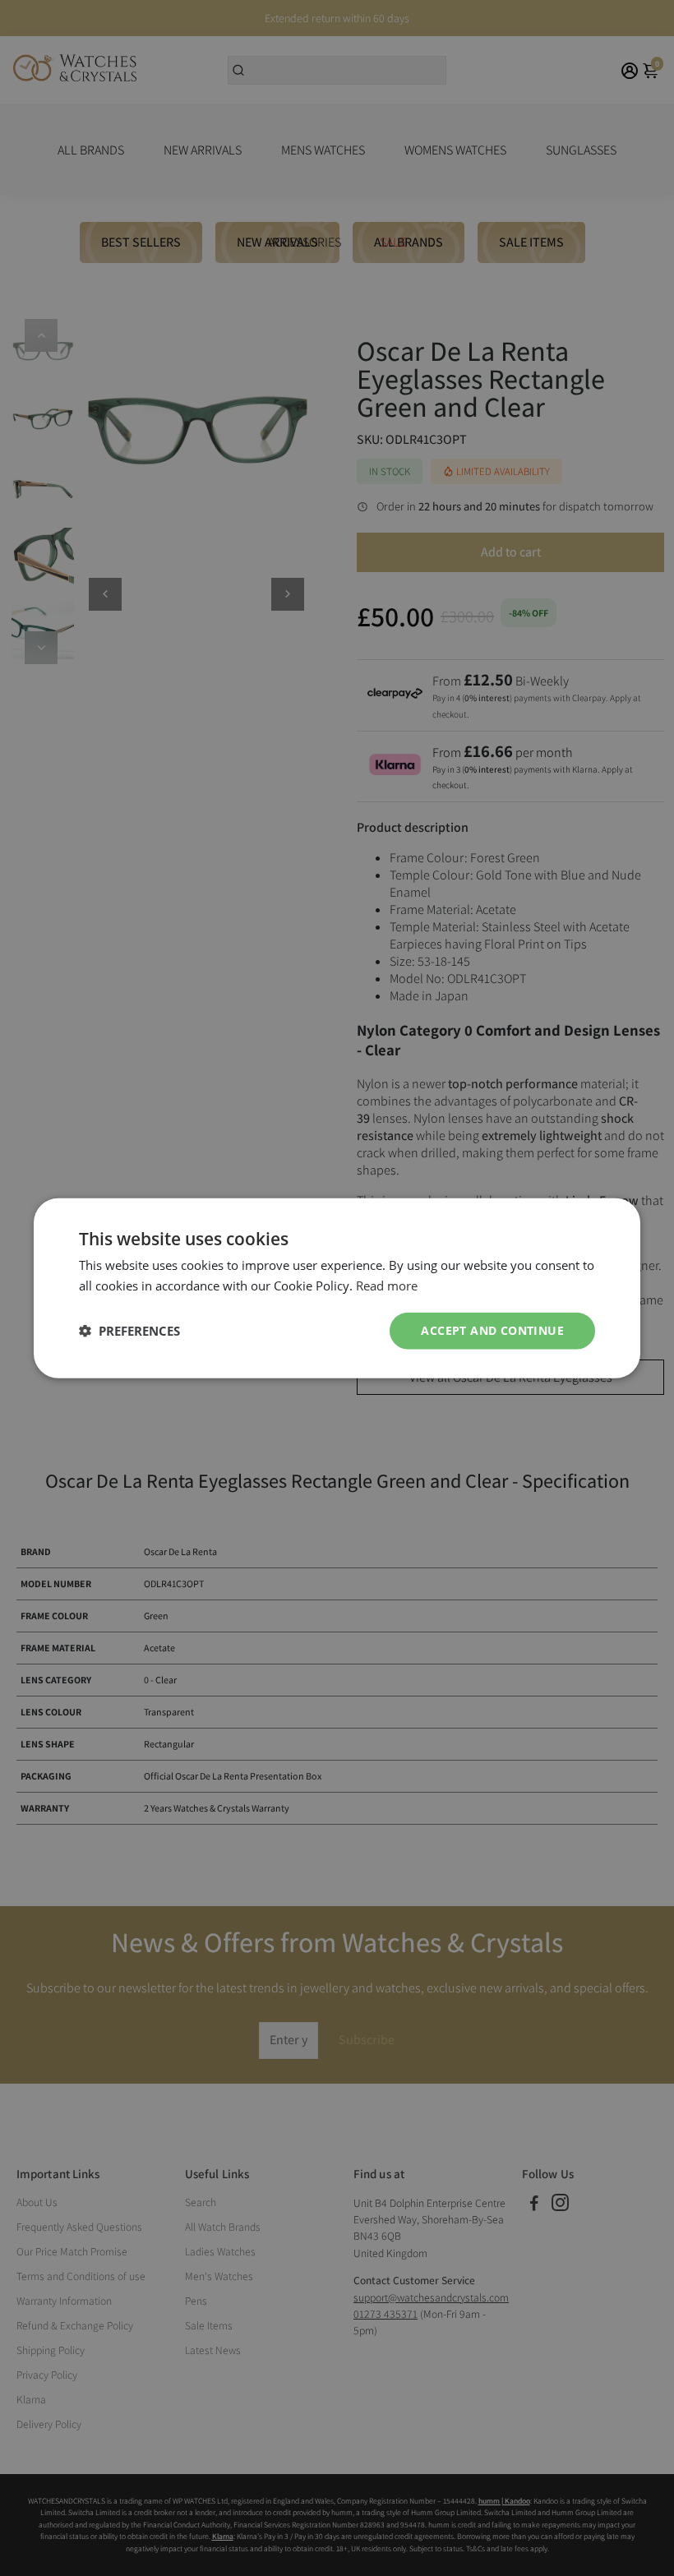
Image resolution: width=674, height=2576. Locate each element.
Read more (387, 1286)
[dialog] (337, 1288)
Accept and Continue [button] (492, 1330)
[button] (129, 1331)
